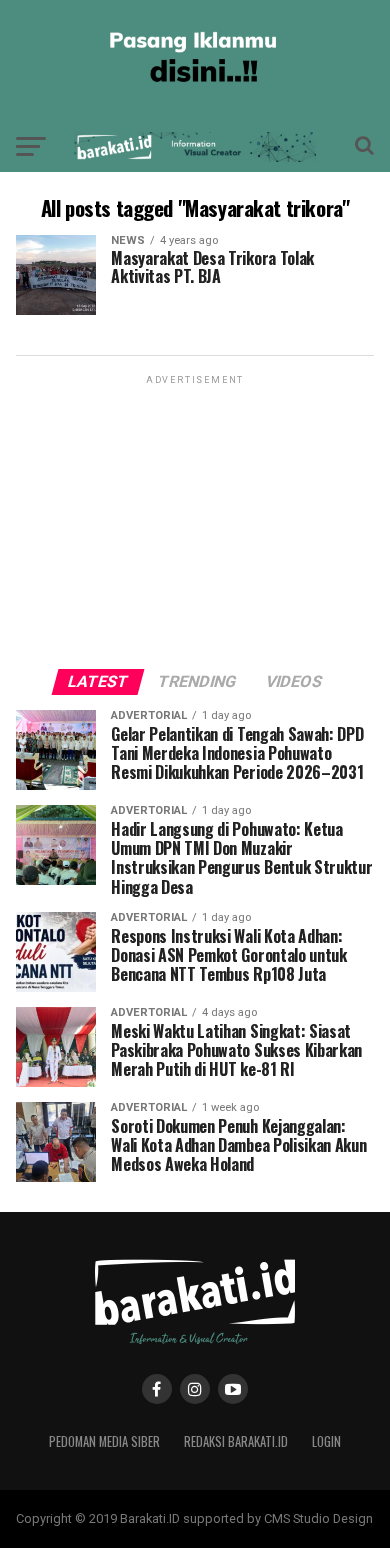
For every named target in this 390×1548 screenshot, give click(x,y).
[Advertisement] (195, 514)
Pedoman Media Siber (104, 1441)
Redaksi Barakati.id (236, 1441)
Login (326, 1441)
